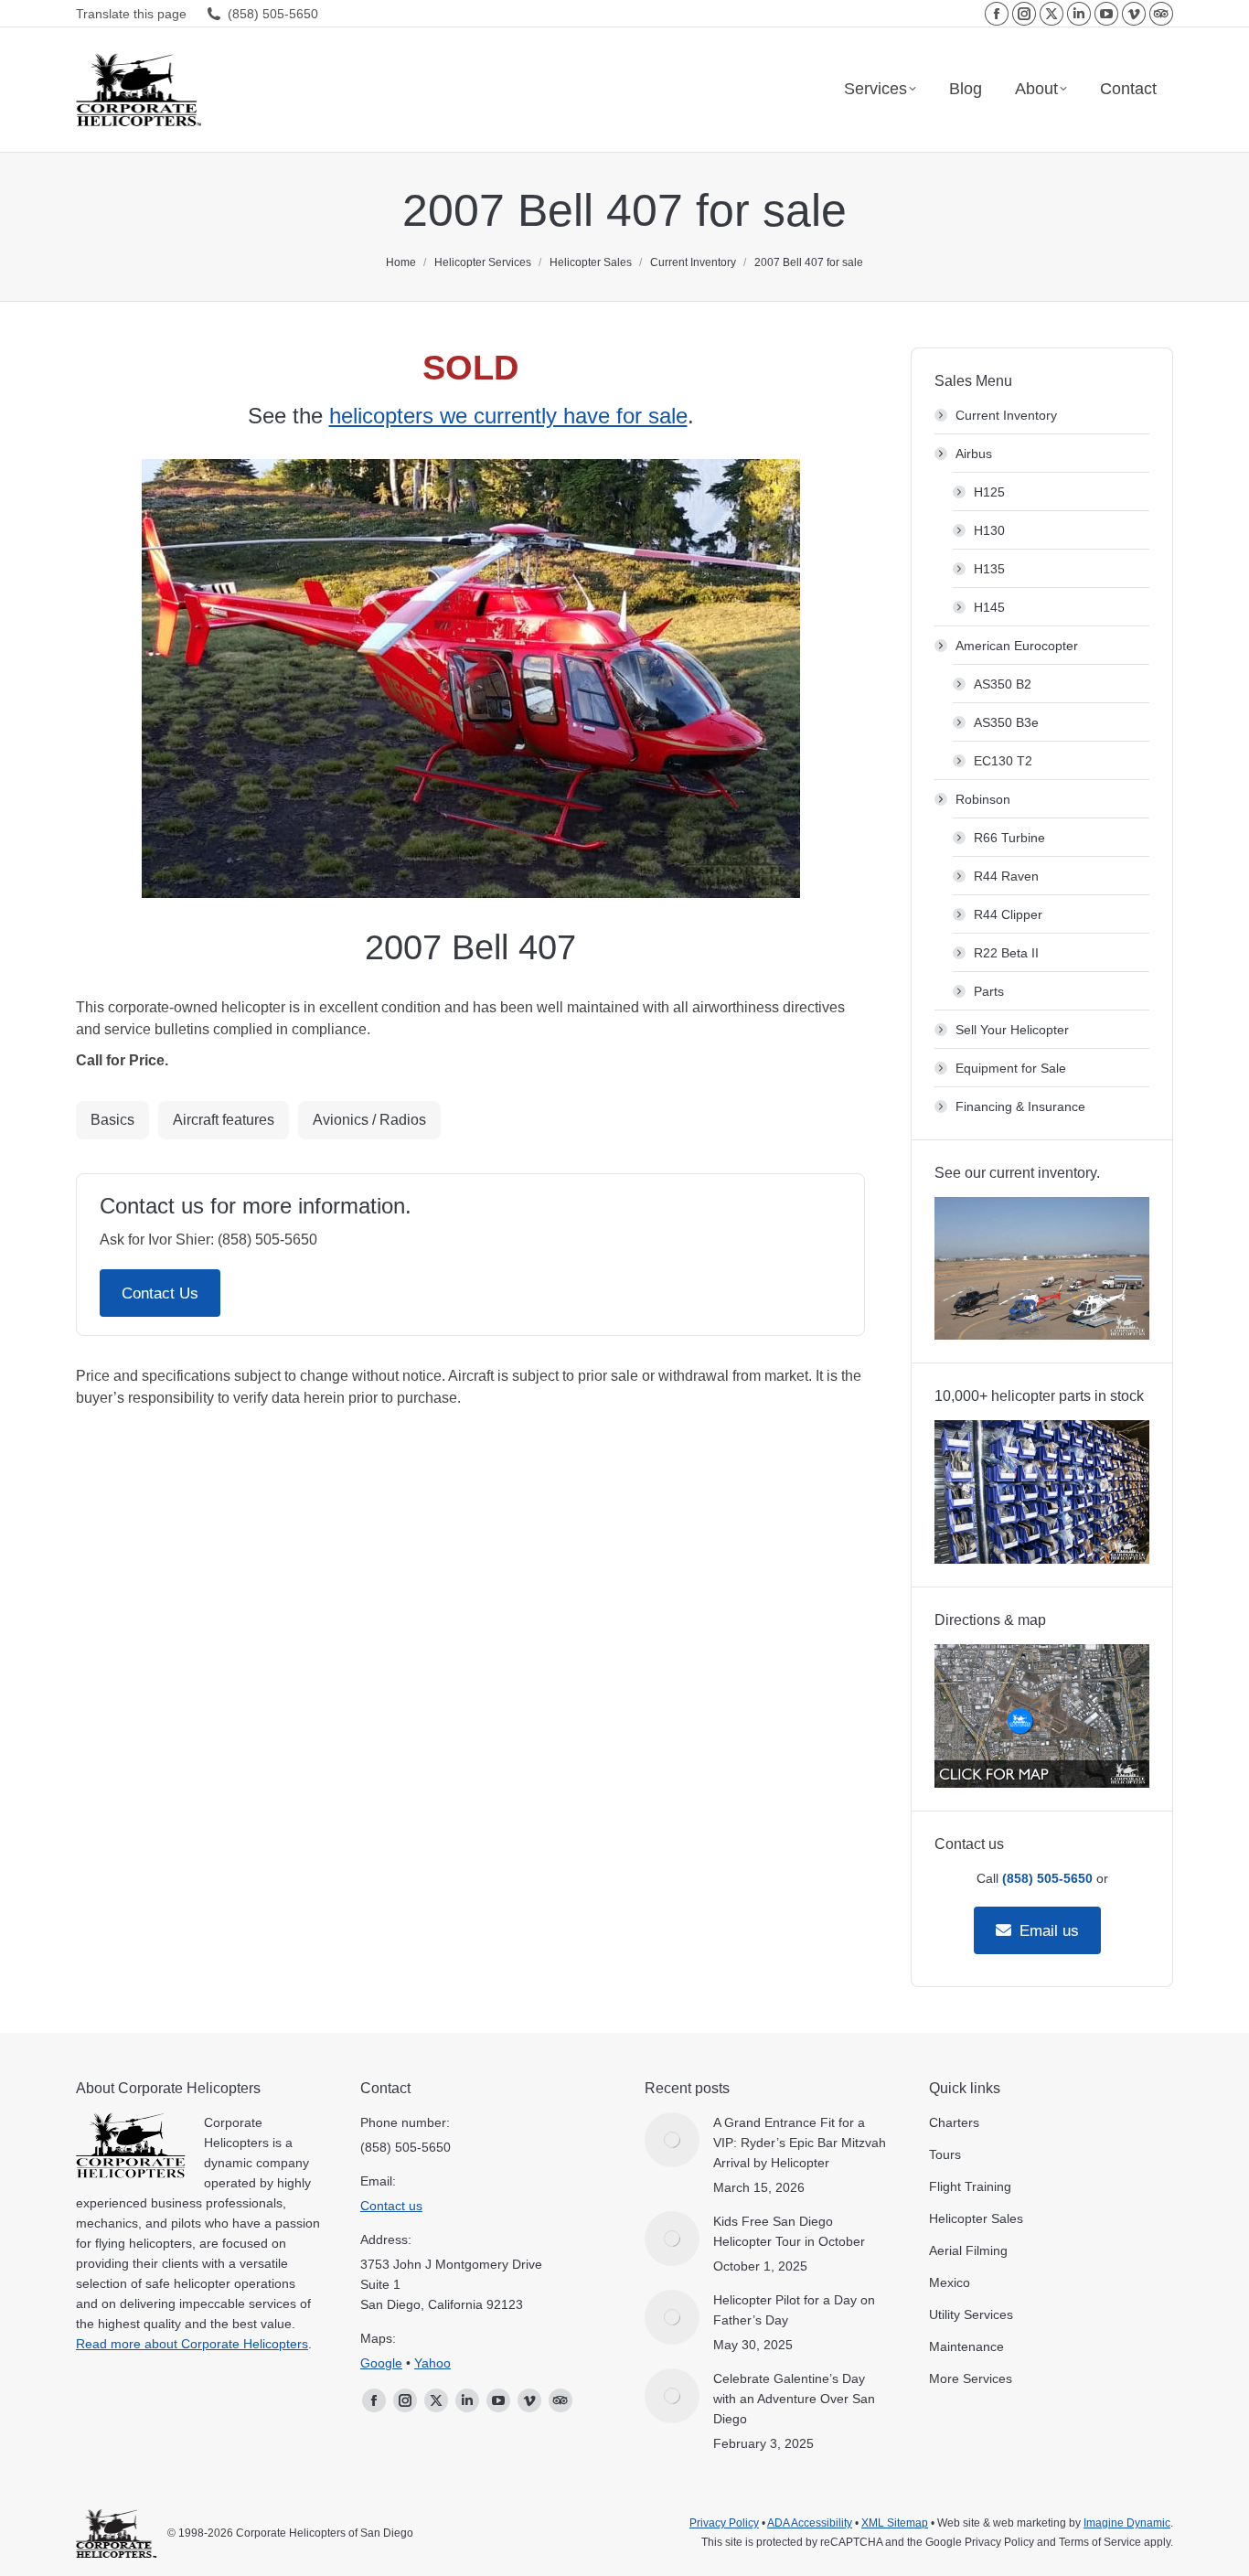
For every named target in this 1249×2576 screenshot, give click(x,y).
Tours (945, 2154)
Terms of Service (1100, 2542)
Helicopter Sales (976, 2218)
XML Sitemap (895, 2523)
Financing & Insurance (1020, 1106)
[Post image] (672, 2140)
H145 (989, 607)
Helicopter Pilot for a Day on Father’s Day (794, 2310)
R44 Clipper (1008, 914)
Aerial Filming (968, 2250)
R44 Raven (1006, 876)
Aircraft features (224, 1120)
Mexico (950, 2282)
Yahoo (432, 2363)
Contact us (391, 2206)
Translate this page (131, 14)
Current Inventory (1006, 415)
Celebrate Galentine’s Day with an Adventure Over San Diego (794, 2399)
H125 (989, 492)
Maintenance (966, 2346)
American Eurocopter (1017, 646)
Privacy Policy (724, 2523)
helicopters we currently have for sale (508, 416)
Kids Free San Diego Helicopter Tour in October (789, 2231)
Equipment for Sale (1011, 1068)
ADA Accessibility (810, 2523)
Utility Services (971, 2314)
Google (381, 2363)
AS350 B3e (1006, 722)
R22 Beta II (1006, 953)
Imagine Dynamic (1127, 2523)
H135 (989, 569)
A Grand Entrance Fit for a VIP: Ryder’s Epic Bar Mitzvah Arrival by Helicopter (800, 2143)
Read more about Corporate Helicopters (192, 2344)
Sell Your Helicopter (1012, 1030)
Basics (112, 1120)
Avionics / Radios (369, 1120)
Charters (954, 2122)
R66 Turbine (1009, 838)
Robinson (983, 799)
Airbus (974, 454)
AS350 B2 (1003, 684)
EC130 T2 (1003, 761)
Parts (989, 991)
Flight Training (970, 2186)
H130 (989, 530)
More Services (971, 2378)
